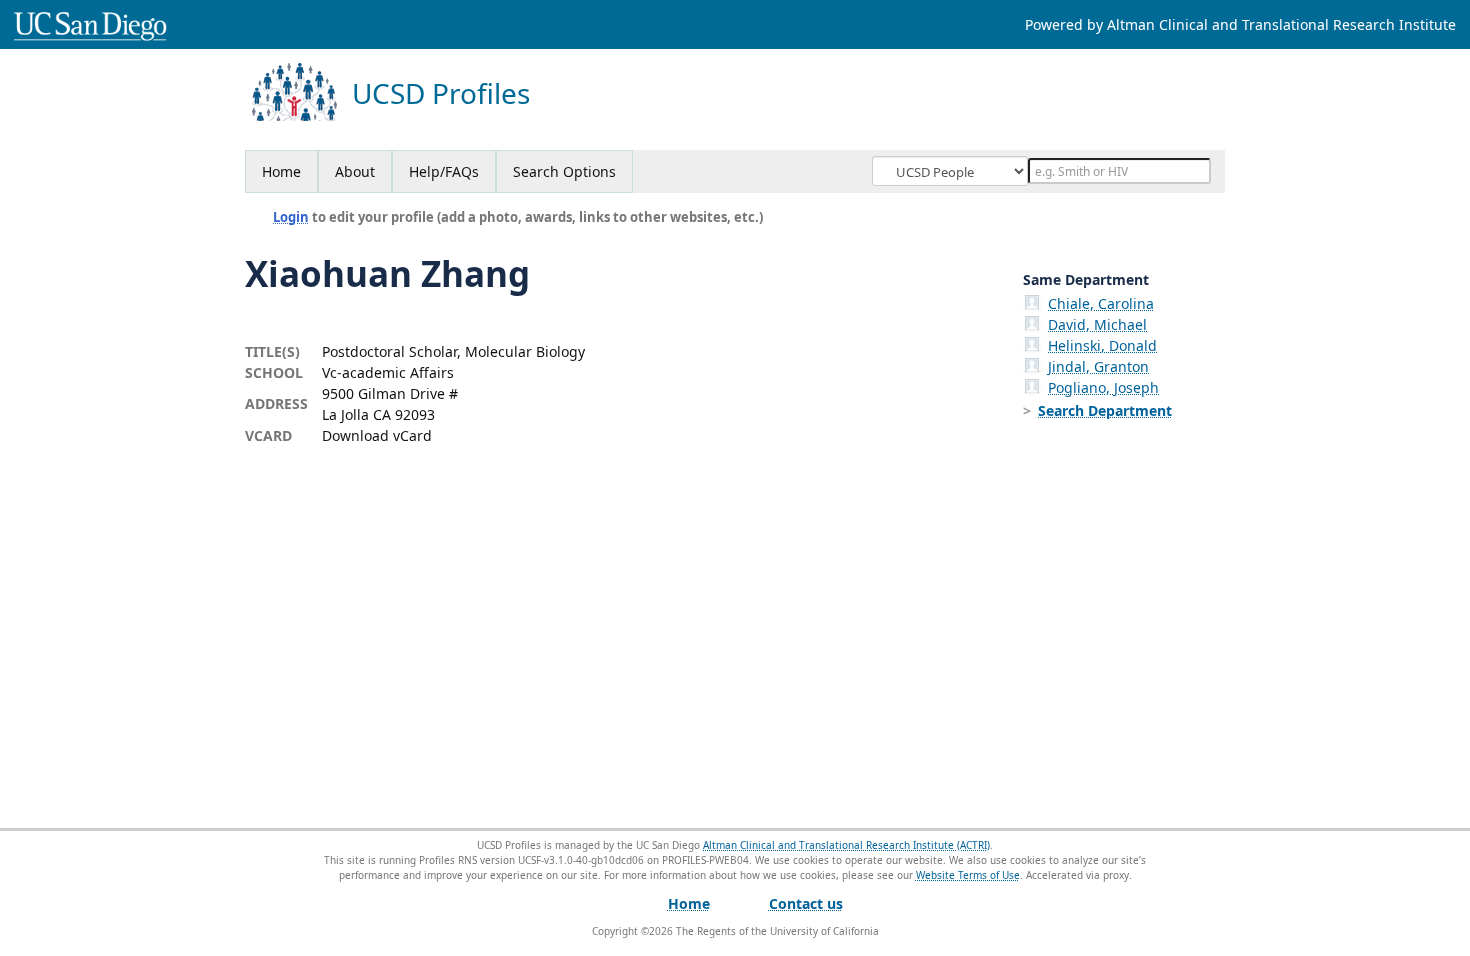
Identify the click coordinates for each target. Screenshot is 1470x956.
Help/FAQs (444, 171)
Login (291, 217)
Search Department (1105, 410)
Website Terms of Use (968, 875)
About (355, 171)
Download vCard (377, 435)
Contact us (806, 903)
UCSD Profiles (441, 93)
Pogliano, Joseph (1103, 387)
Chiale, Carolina (1101, 303)
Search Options (564, 171)
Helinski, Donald (1102, 345)
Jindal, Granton (1098, 366)
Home (281, 171)
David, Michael (1097, 324)
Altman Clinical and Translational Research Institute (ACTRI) (846, 845)
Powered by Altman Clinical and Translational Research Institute (1240, 24)
